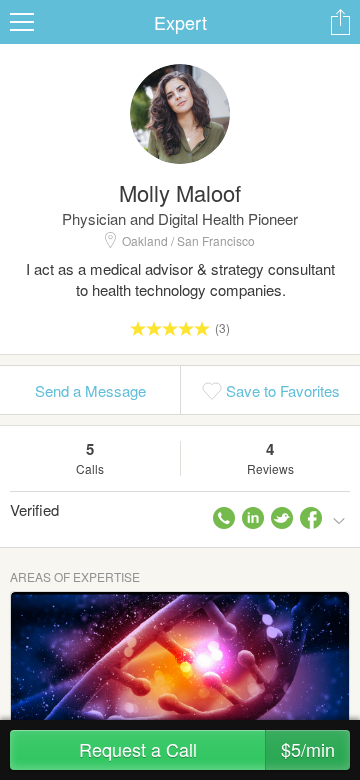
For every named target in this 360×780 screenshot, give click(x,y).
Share (340, 22)
